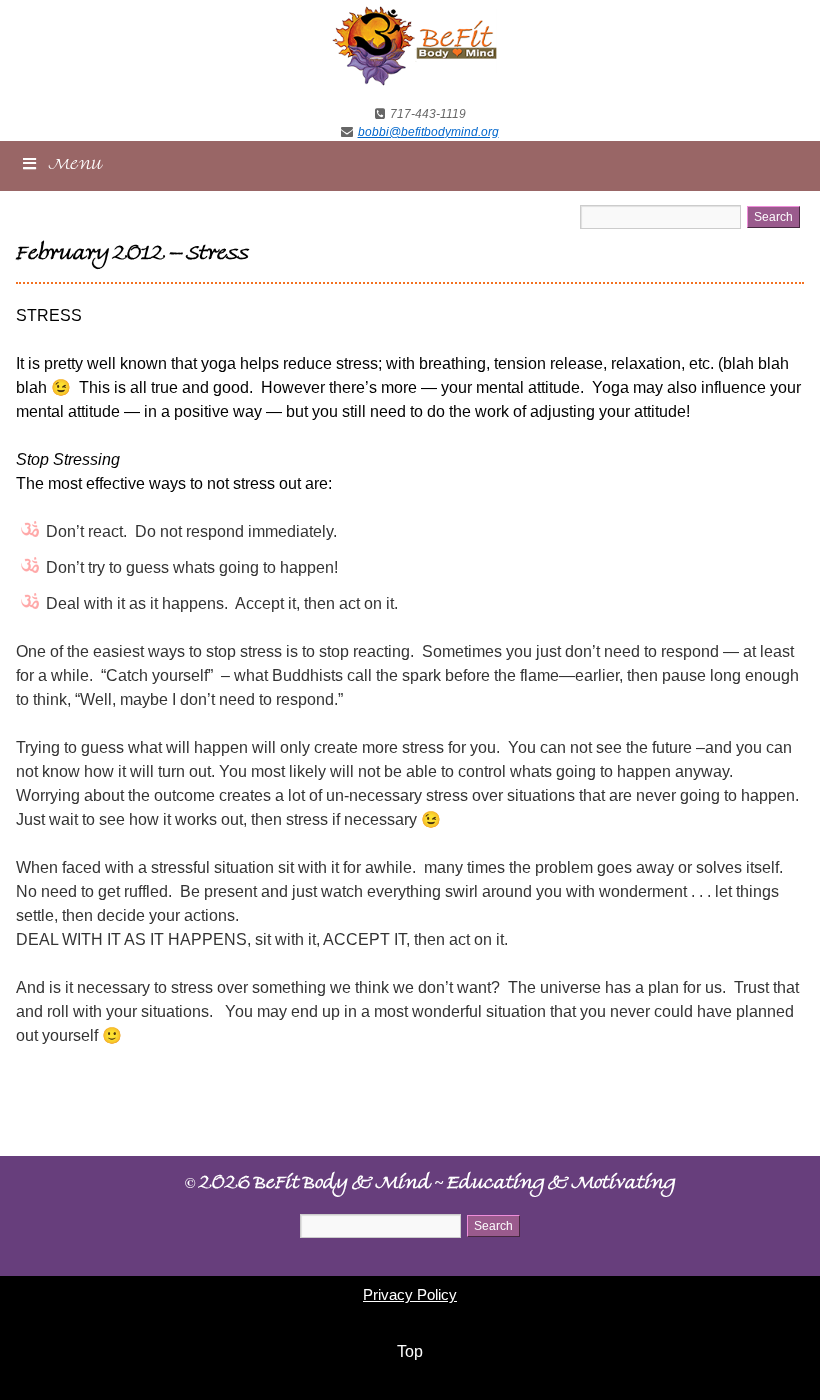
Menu (76, 166)
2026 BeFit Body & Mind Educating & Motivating (430, 1185)
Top (410, 1351)
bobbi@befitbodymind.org (428, 132)
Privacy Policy (410, 1294)
